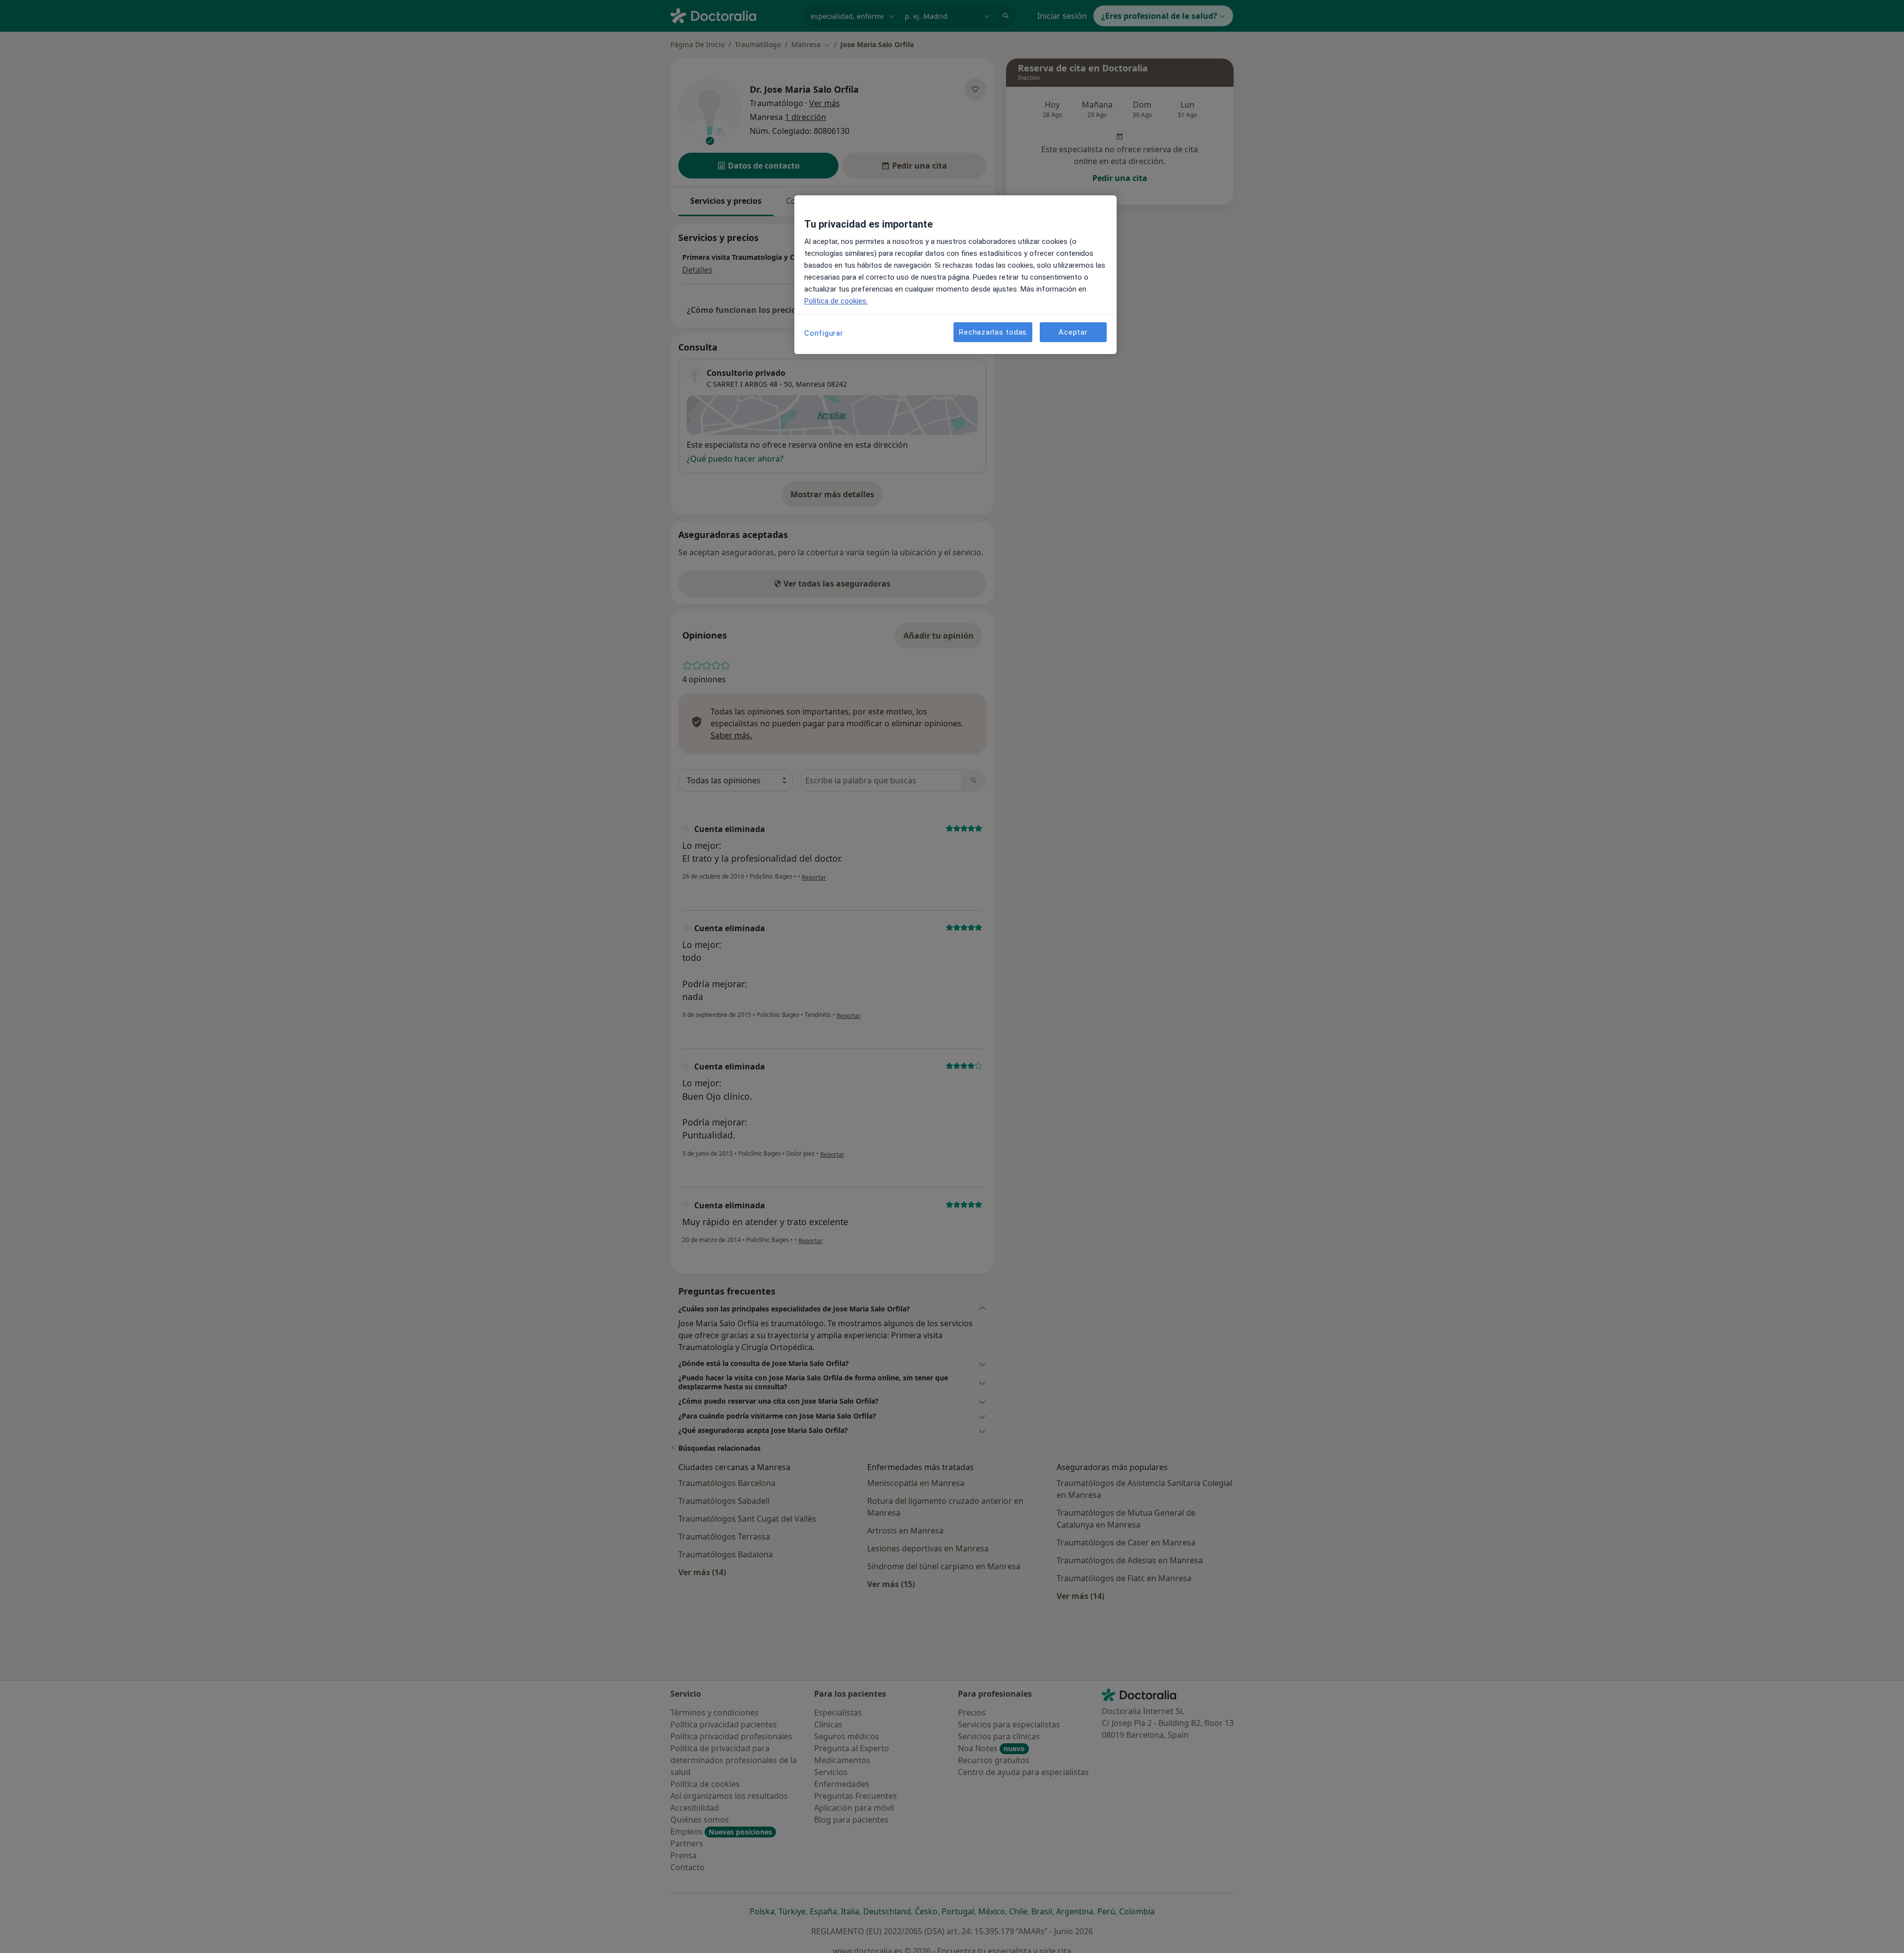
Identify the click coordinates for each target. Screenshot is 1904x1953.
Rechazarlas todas (993, 332)
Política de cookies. (836, 301)
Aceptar (1073, 332)
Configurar (824, 333)
